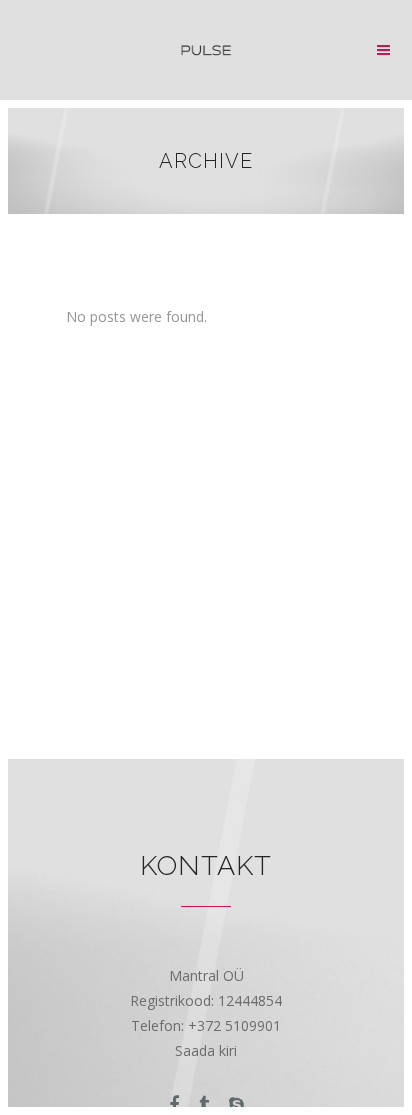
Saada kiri (206, 1050)
